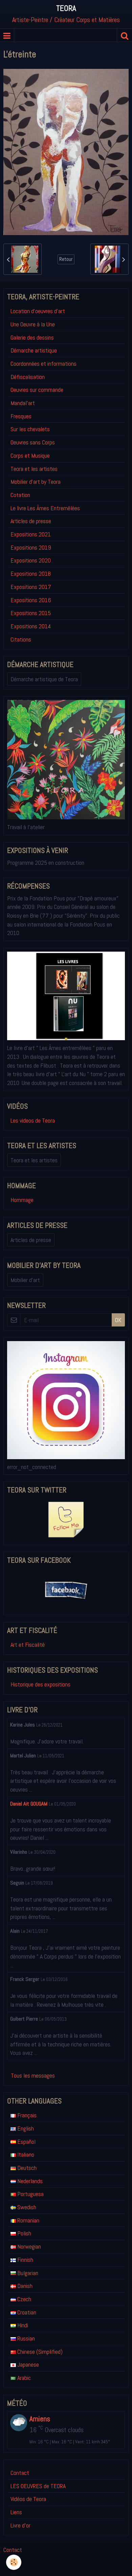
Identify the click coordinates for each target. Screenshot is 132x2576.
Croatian (26, 2312)
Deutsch (26, 2168)
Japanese (27, 2364)
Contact (20, 2473)
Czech (24, 2299)
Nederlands (29, 2181)
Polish (24, 2233)
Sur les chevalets (30, 429)
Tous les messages (33, 2075)
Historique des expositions (40, 1684)
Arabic (23, 2378)
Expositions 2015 (31, 613)
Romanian (28, 2220)
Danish (24, 2286)
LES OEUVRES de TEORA (38, 2486)
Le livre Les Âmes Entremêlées (45, 508)
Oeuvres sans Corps (33, 442)
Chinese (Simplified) (39, 2352)
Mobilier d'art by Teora (36, 482)
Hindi (22, 2325)
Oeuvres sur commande (37, 390)
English (25, 2128)
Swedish (26, 2207)
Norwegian (28, 2246)
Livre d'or (20, 2525)
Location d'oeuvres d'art (38, 311)
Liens (16, 2512)
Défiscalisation (28, 377)
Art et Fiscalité (28, 1645)
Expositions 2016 (31, 600)
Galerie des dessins (32, 337)
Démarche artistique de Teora (44, 679)
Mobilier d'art (25, 1280)
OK (118, 1320)
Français (26, 2115)
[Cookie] (14, 2562)
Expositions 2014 (31, 626)
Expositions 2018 (31, 574)
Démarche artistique (34, 350)
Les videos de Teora (33, 1120)
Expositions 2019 (31, 547)
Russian (25, 2338)
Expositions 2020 (31, 560)
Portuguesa (30, 2194)
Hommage (22, 1200)
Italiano (25, 2154)
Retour (66, 259)
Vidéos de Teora (28, 2499)
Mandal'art (23, 403)
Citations (21, 639)
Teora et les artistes (34, 469)
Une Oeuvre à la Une (33, 324)
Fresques (21, 416)
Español (26, 2142)
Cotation (20, 495)
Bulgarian (27, 2273)
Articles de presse (31, 521)
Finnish (25, 2260)
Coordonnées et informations (43, 364)
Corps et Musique (30, 455)
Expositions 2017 (31, 587)
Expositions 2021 (31, 534)
